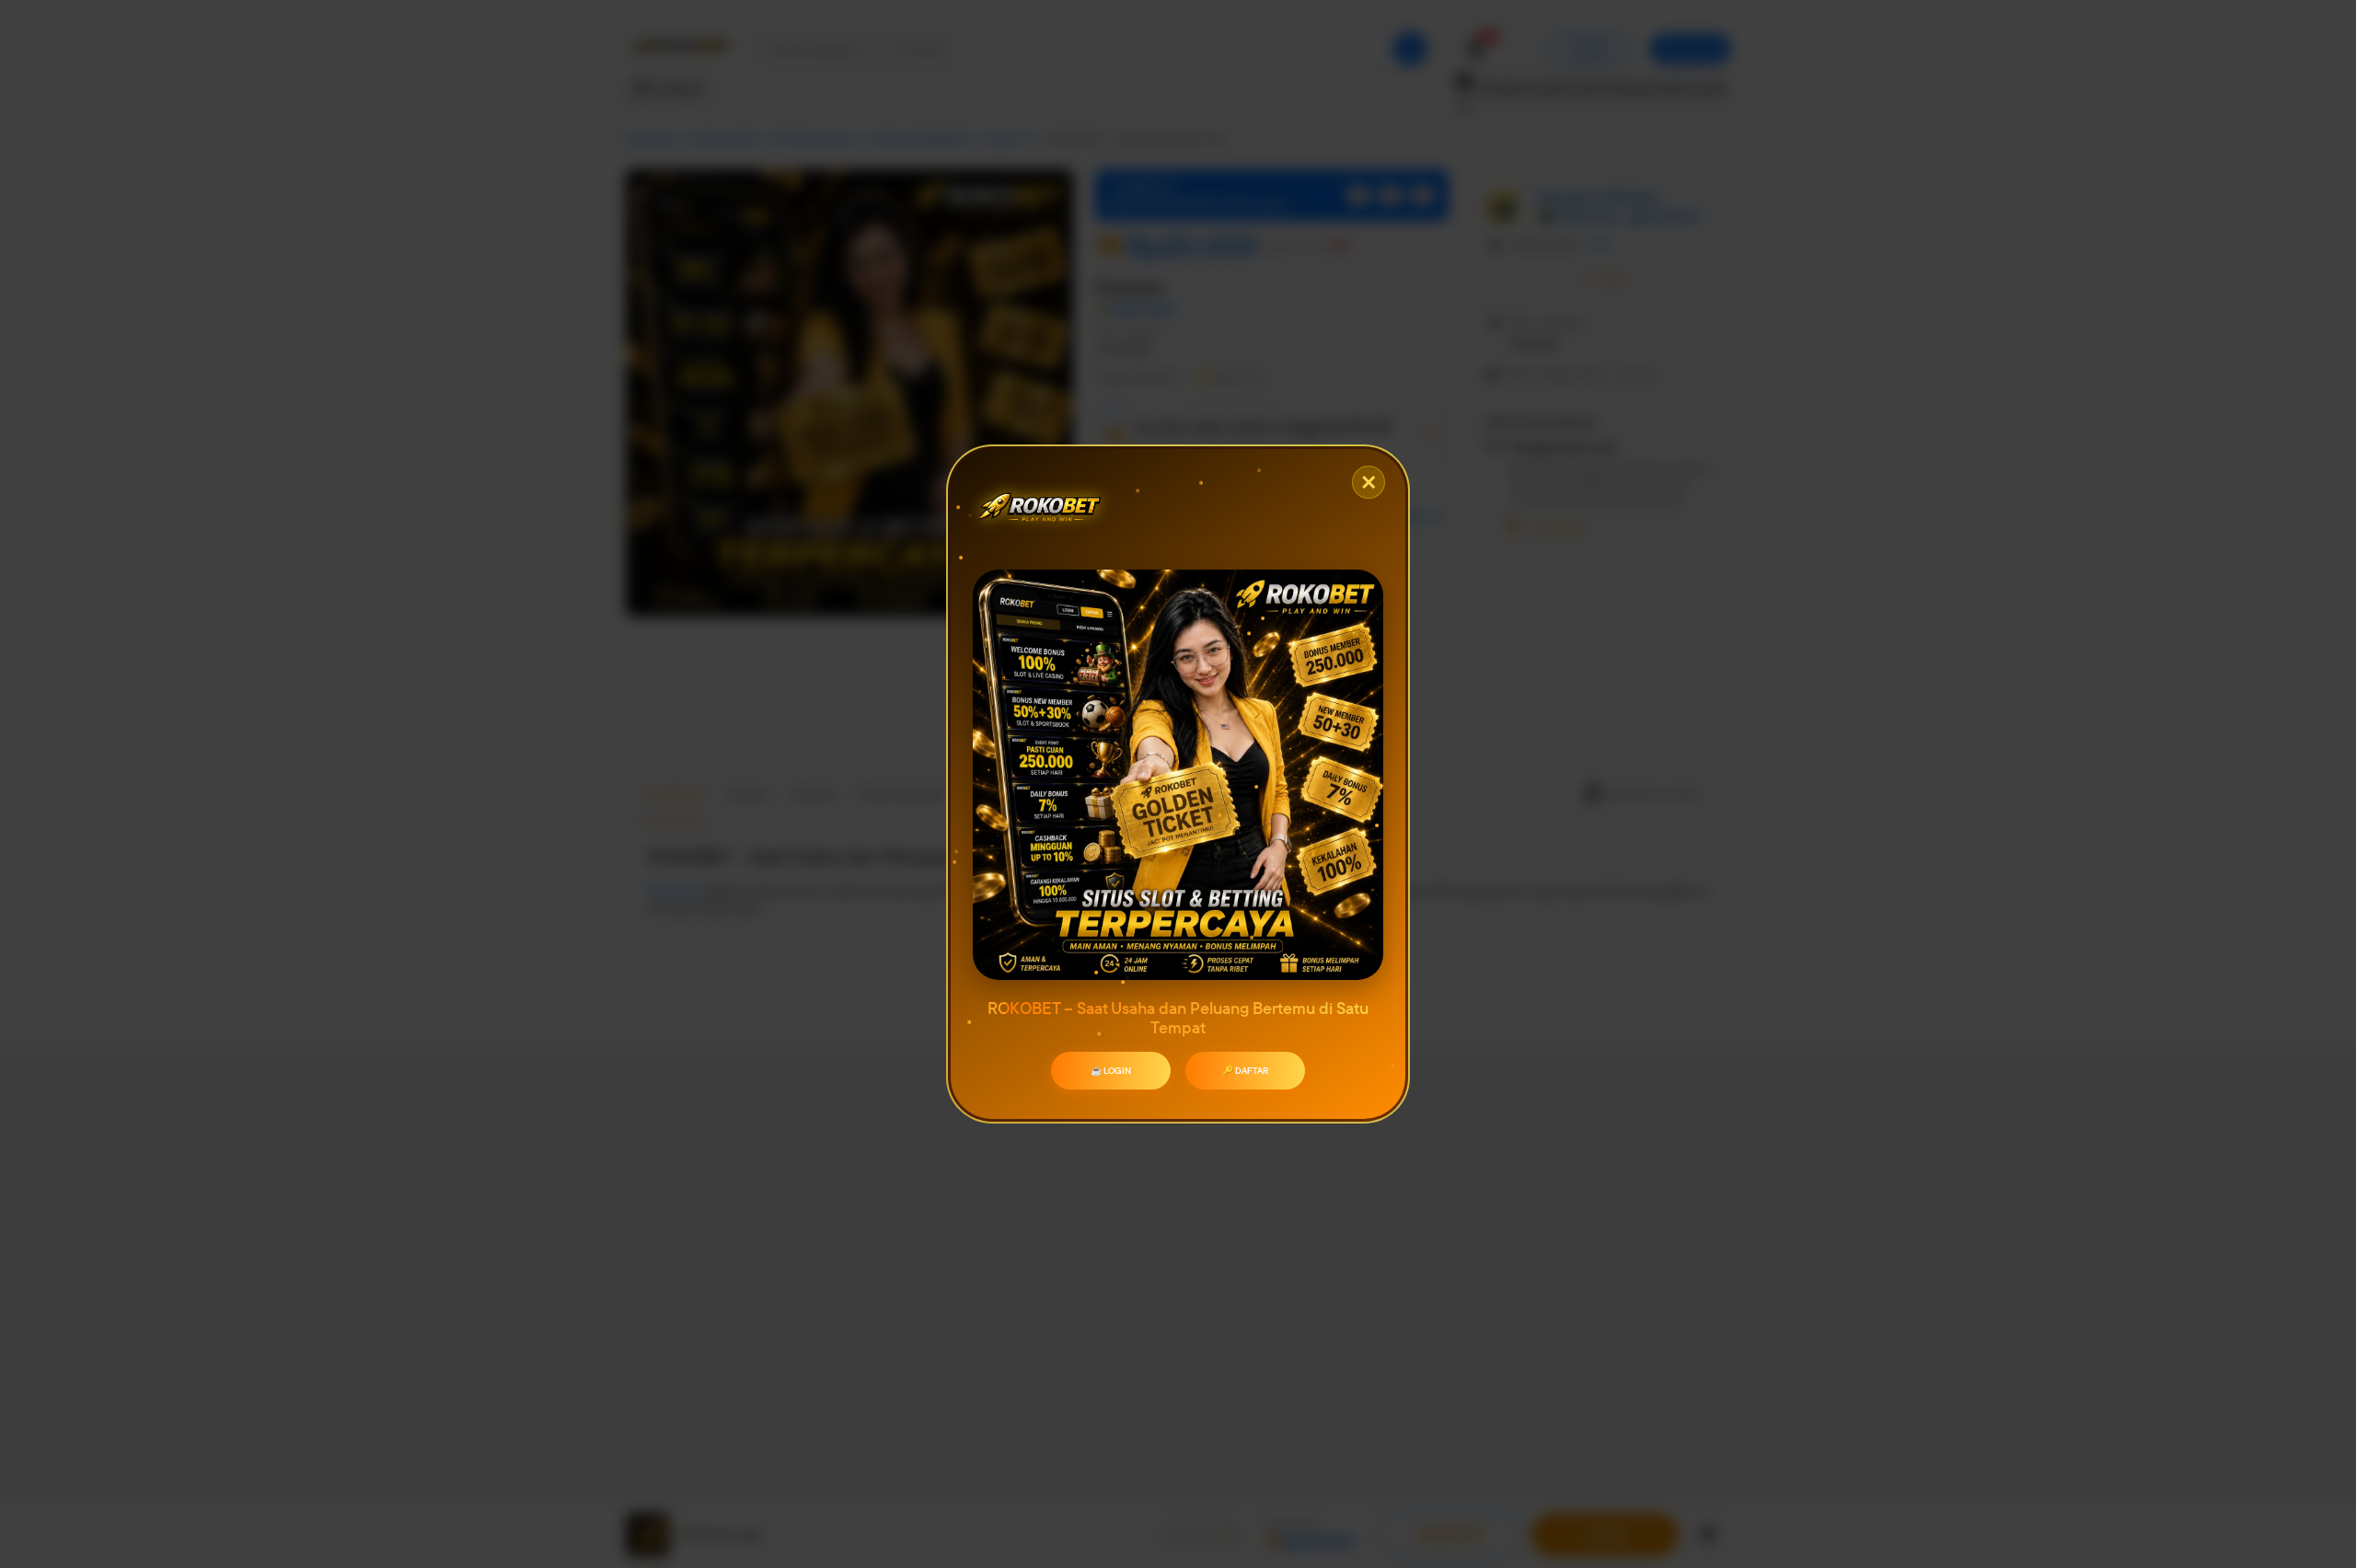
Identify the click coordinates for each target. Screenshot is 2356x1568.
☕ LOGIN (1111, 1071)
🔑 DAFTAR (1245, 1071)
